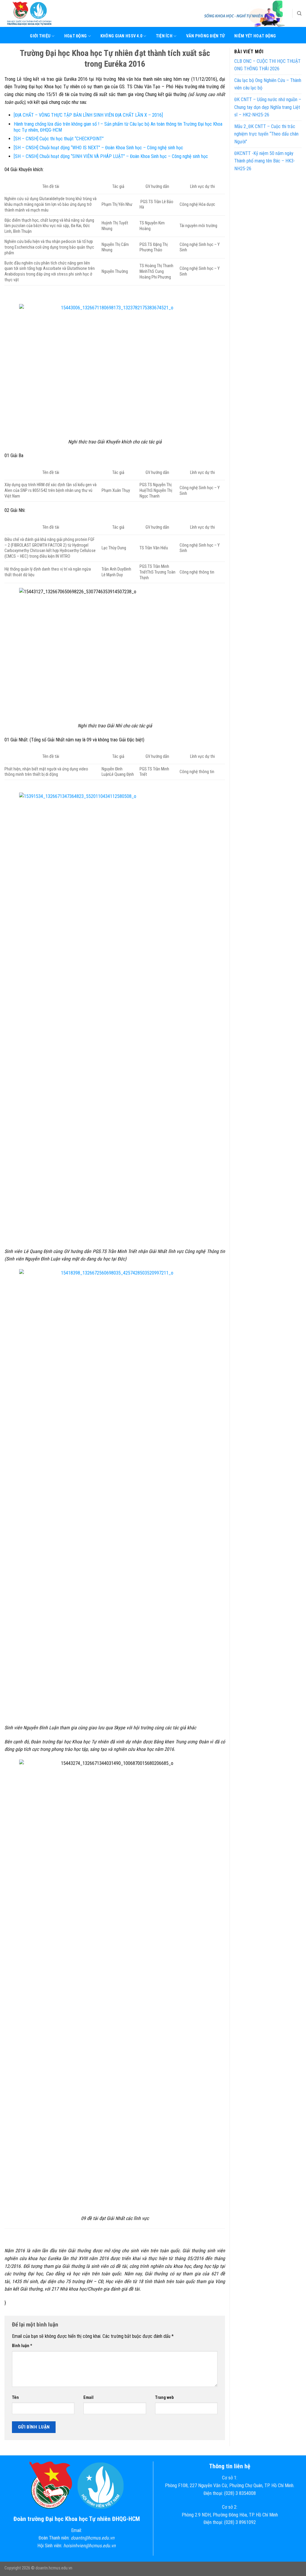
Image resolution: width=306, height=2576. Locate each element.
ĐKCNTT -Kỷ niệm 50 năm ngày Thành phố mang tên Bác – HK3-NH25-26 (265, 161)
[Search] (299, 13)
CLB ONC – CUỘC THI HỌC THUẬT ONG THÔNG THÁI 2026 (267, 65)
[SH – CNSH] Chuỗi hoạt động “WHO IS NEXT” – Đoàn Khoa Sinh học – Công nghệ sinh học (98, 148)
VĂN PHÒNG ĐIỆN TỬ (206, 36)
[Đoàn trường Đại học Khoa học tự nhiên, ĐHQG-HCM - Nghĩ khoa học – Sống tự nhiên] (34, 13)
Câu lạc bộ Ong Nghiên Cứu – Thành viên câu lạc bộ (268, 84)
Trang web (164, 2398)
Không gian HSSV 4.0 (121, 36)
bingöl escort (158, 740)
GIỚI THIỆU (40, 36)
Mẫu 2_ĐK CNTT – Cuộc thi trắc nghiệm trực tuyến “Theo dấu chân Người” (266, 134)
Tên (15, 2398)
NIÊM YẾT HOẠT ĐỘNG (255, 36)
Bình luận (22, 2346)
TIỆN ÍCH (164, 36)
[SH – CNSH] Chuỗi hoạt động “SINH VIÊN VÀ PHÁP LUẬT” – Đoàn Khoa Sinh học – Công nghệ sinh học (111, 156)
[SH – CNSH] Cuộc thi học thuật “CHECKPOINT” (59, 139)
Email (88, 2398)
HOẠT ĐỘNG (76, 36)
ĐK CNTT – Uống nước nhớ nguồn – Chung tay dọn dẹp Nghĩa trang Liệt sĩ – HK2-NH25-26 (268, 107)
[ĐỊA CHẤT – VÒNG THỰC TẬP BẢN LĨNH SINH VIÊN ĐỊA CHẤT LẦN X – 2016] (88, 115)
